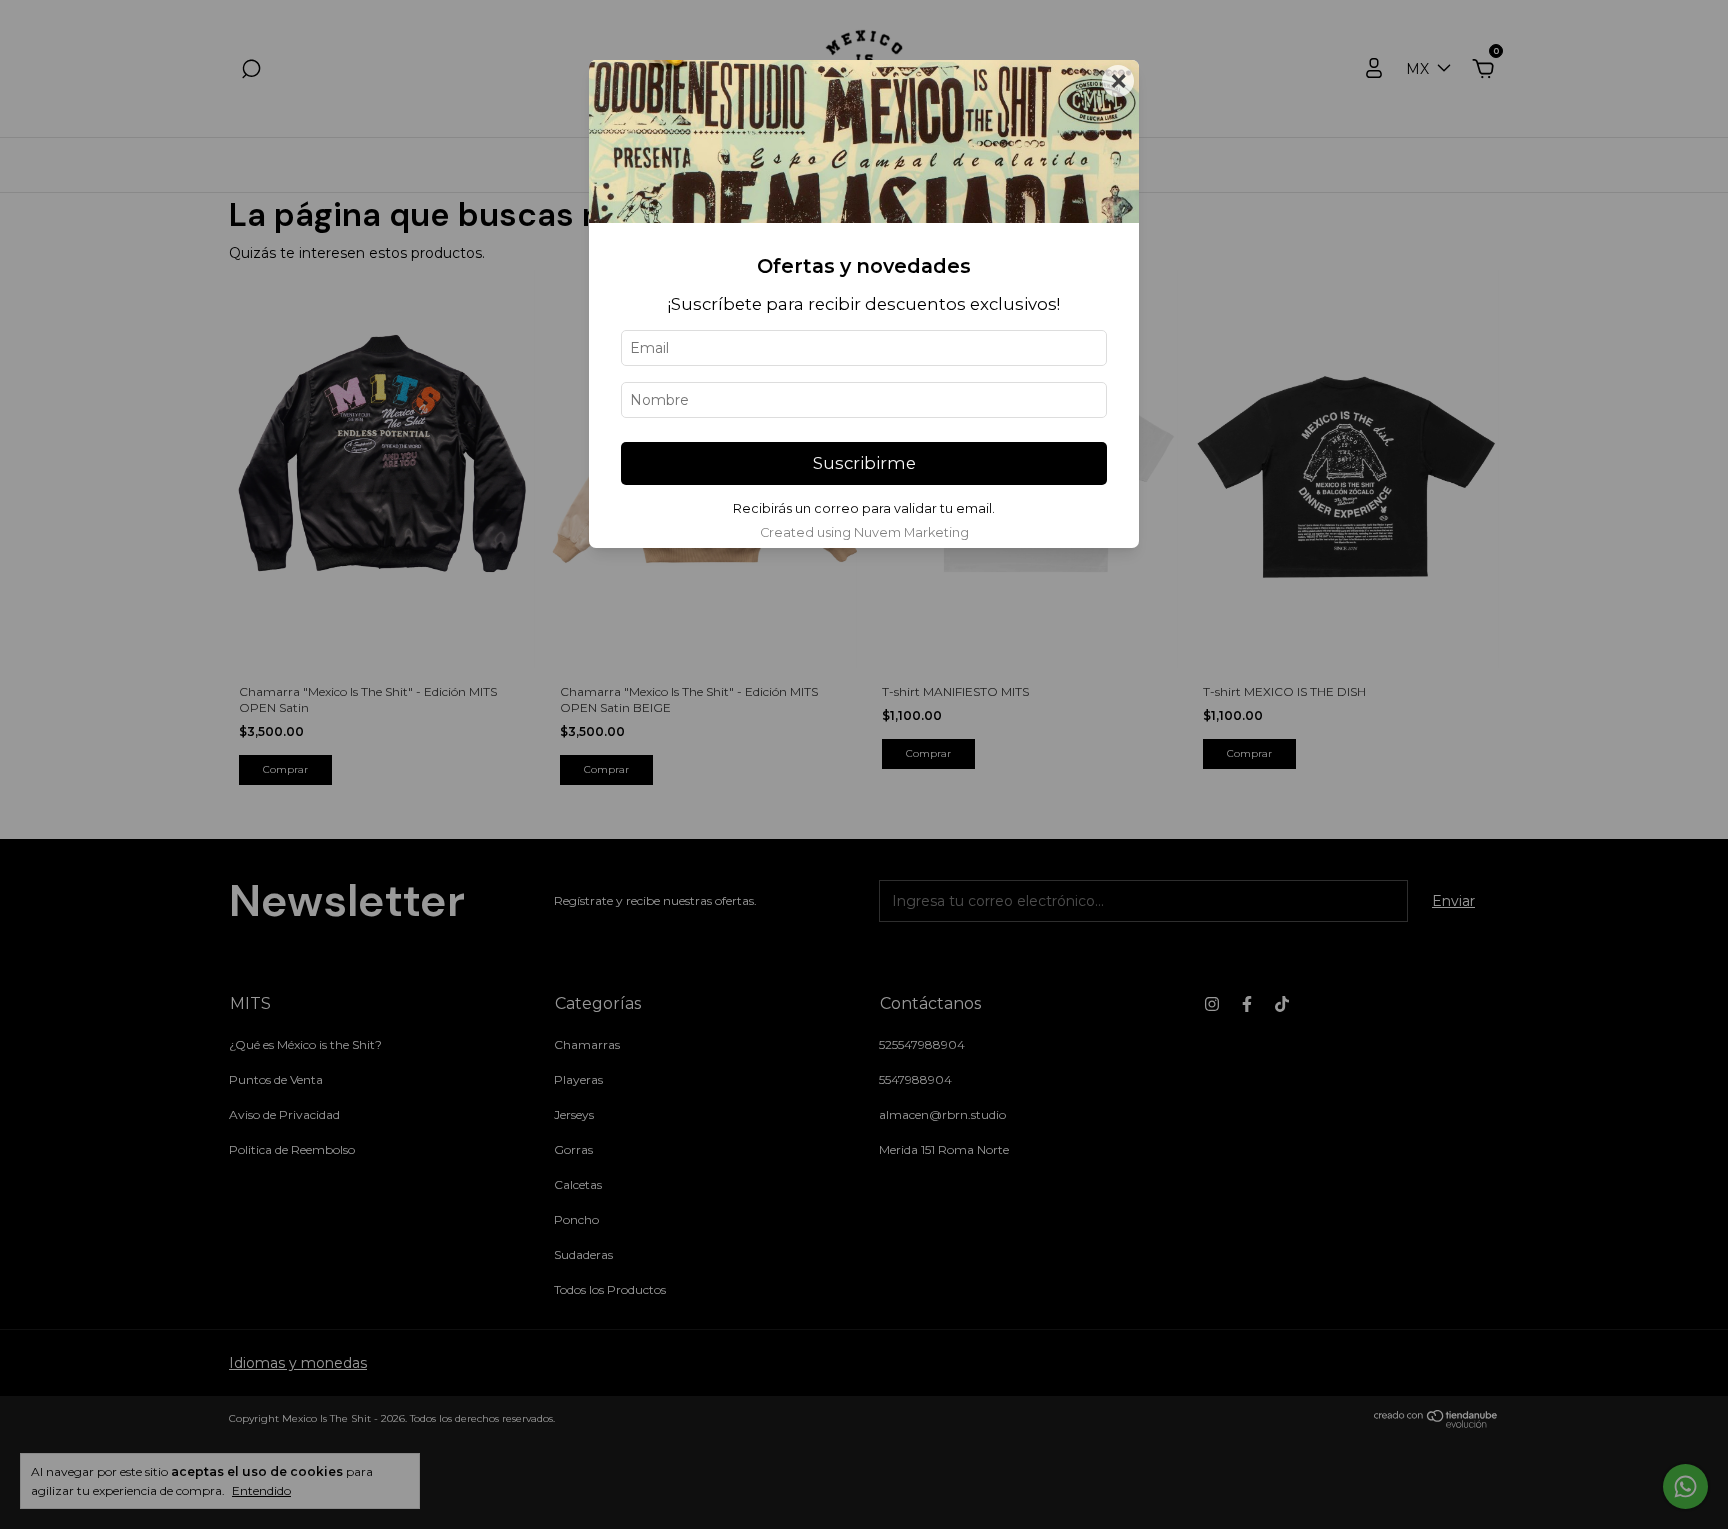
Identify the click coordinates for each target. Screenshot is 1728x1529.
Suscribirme (864, 463)
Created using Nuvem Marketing (864, 532)
